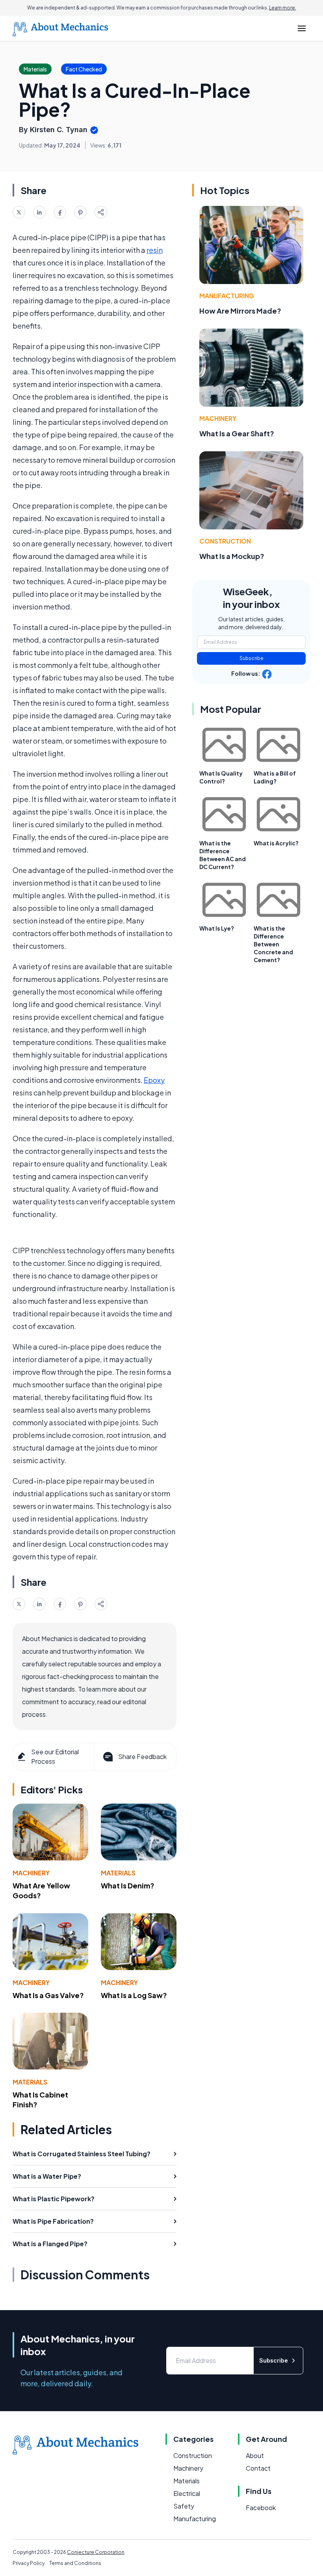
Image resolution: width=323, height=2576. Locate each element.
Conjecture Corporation (96, 2552)
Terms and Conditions (75, 2563)
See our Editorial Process (55, 1756)
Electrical (187, 2493)
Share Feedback (142, 1756)
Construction (225, 541)
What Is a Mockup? (232, 556)
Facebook (261, 2508)
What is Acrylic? (276, 843)
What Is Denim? (128, 1885)
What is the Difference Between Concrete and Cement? (273, 944)
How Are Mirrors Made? (240, 311)
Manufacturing (227, 296)
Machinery (31, 1873)
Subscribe (252, 658)
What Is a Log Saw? (134, 1995)
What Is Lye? (217, 928)
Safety (184, 2506)
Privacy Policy (29, 2563)
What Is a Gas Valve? (48, 1995)
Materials (118, 1873)
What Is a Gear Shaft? (237, 433)
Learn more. (283, 8)
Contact (258, 2468)
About (255, 2455)
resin (155, 250)
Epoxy (154, 1080)
